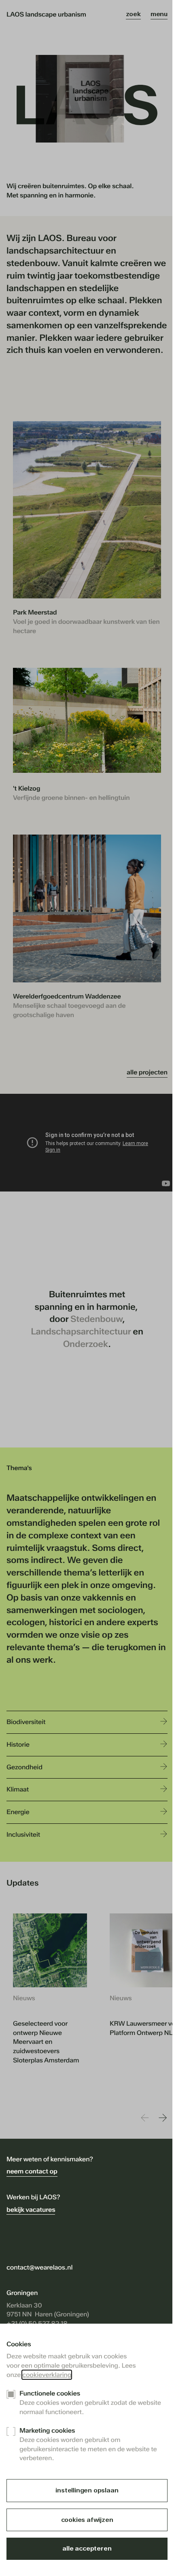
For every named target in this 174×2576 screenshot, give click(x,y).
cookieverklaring (47, 2375)
